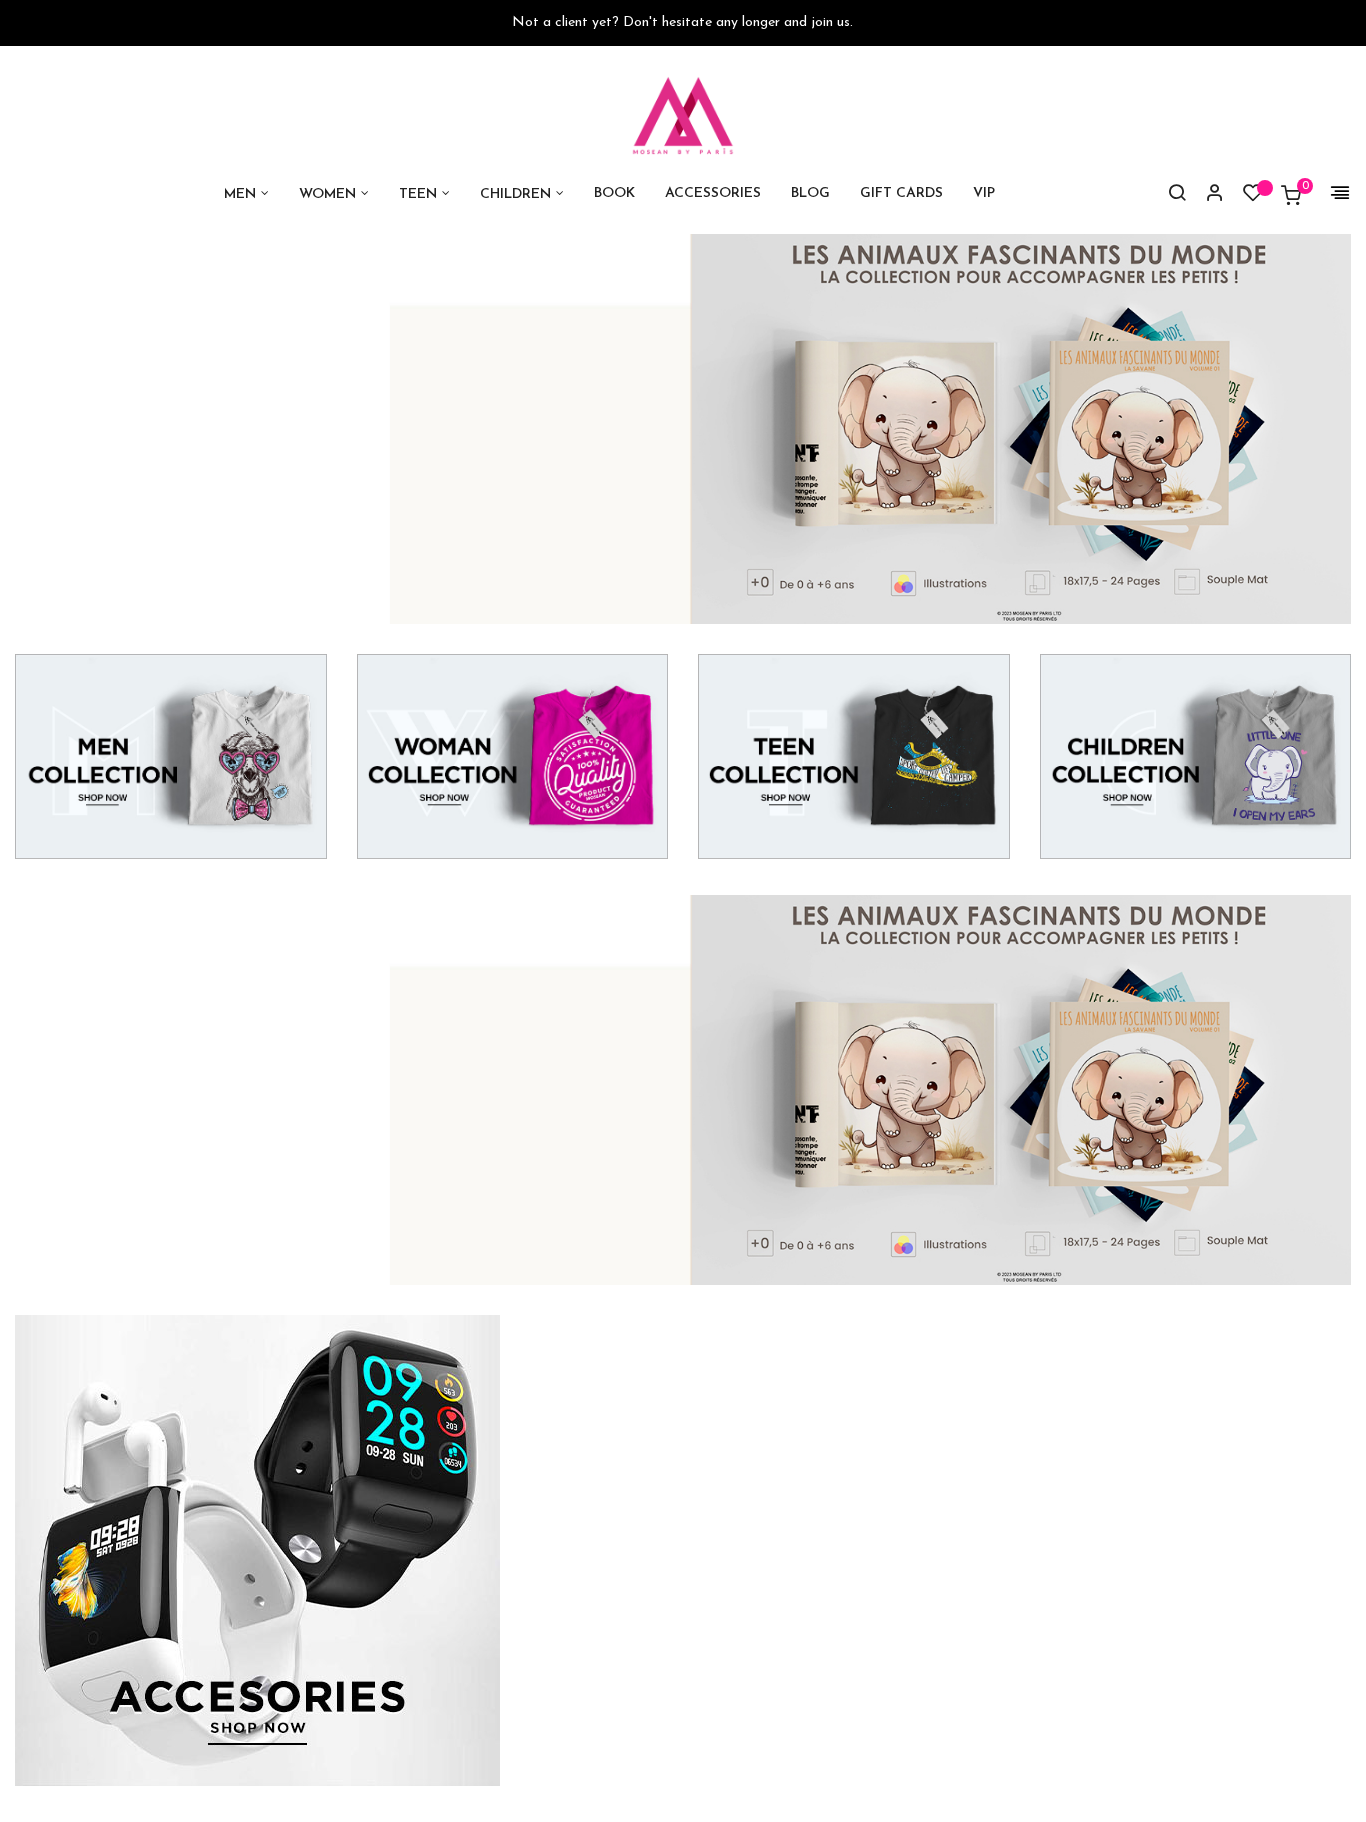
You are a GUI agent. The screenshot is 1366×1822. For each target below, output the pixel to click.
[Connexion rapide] (1206, 195)
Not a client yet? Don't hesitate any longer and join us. (682, 22)
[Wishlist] (1253, 197)
